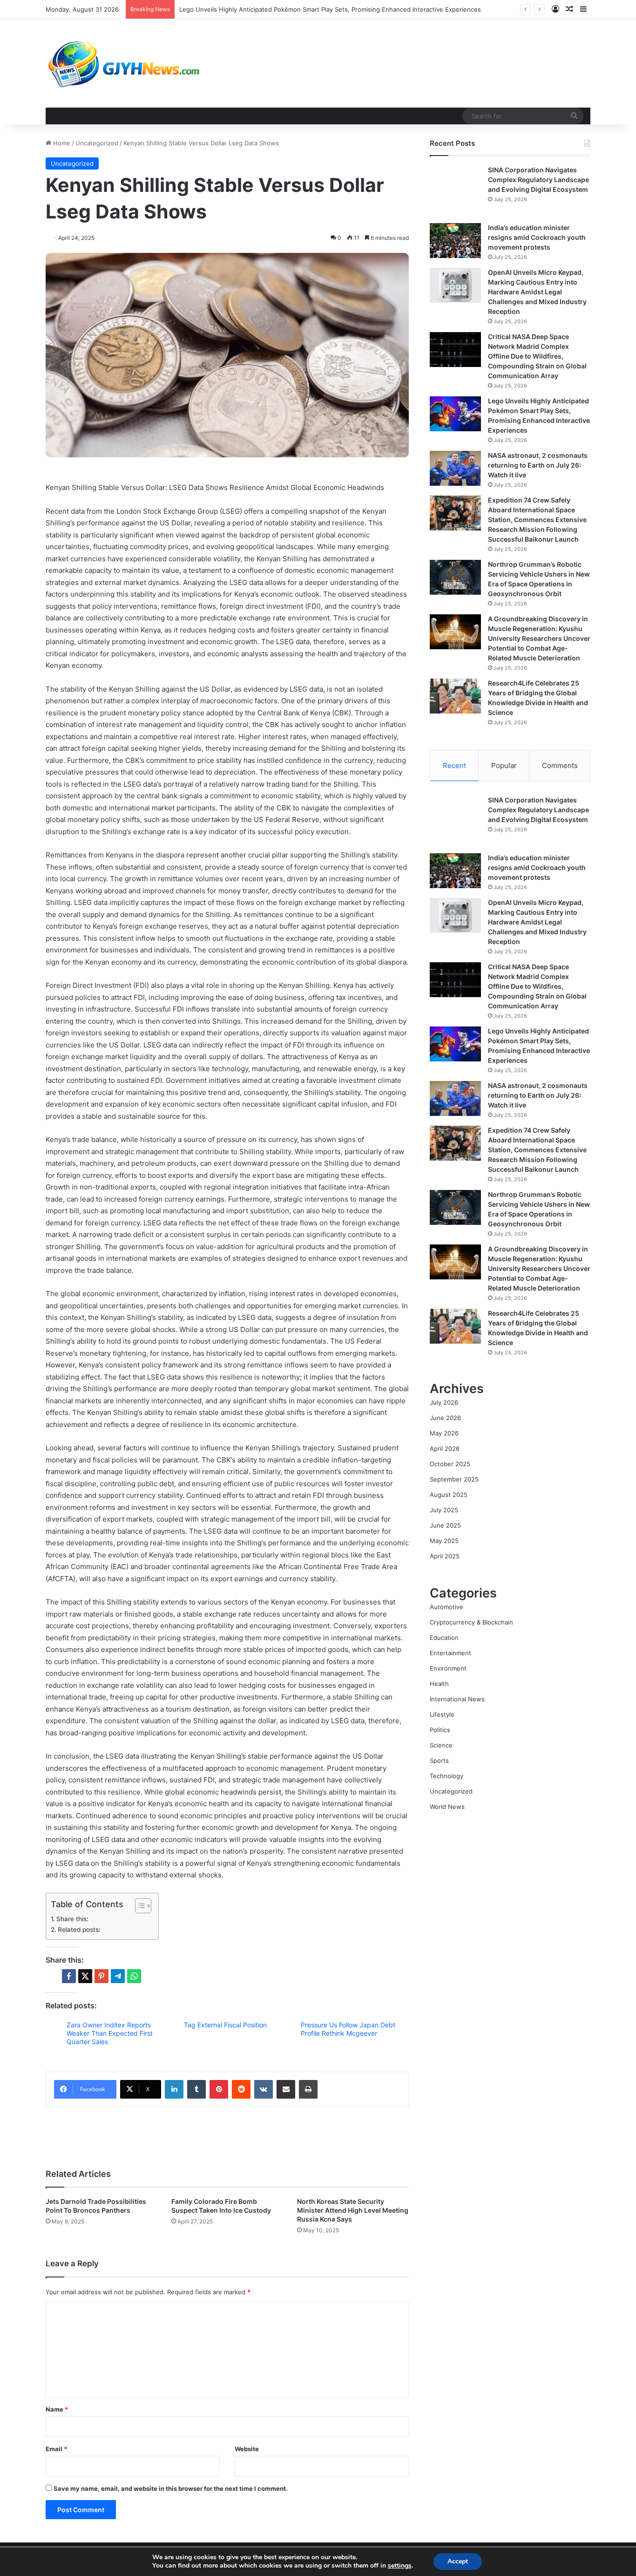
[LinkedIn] (174, 2089)
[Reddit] (241, 2089)
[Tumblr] (196, 2089)
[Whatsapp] (134, 1976)
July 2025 (444, 1510)
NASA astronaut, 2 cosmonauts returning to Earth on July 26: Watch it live (287, 9)
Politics (440, 1730)
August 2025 (449, 1495)
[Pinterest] (219, 2089)
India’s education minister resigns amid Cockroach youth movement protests (537, 237)
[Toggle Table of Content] (139, 1906)
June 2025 (445, 1525)
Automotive (447, 1607)
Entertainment (450, 1653)
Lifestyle (442, 1714)
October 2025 (450, 1464)
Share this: (72, 1919)
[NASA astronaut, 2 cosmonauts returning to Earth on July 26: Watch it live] (455, 468)
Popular (504, 765)
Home (61, 143)
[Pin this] (101, 1976)
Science (441, 1745)
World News (447, 1807)
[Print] (308, 2089)
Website (247, 2449)
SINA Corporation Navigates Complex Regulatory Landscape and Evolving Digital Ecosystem (538, 180)
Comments (560, 765)
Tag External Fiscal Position (225, 2025)
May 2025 (444, 1541)
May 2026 (444, 1433)
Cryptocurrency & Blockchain (471, 1622)
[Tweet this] (85, 1976)
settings (400, 2566)
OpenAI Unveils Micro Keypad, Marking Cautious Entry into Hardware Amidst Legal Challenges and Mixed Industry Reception (537, 292)
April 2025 (445, 1556)
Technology (447, 1776)
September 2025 (454, 1479)
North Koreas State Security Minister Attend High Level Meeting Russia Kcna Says (353, 2210)
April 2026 (445, 1448)
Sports (439, 1760)
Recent (454, 765)
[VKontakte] (264, 2089)
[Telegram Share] (118, 1976)
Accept (458, 2561)
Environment (448, 1668)
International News (457, 1699)
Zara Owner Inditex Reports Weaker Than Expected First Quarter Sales (110, 2033)
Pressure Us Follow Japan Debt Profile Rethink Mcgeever (348, 2029)
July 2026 (444, 1402)
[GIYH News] (125, 63)
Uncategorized (97, 143)
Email (56, 2449)
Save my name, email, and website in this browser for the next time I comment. (171, 2488)
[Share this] (69, 1976)
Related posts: (79, 1930)
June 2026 (445, 1418)
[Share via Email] (286, 2089)
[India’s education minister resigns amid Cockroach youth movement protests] (455, 241)
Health (439, 1684)
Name (57, 2409)
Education (444, 1638)
